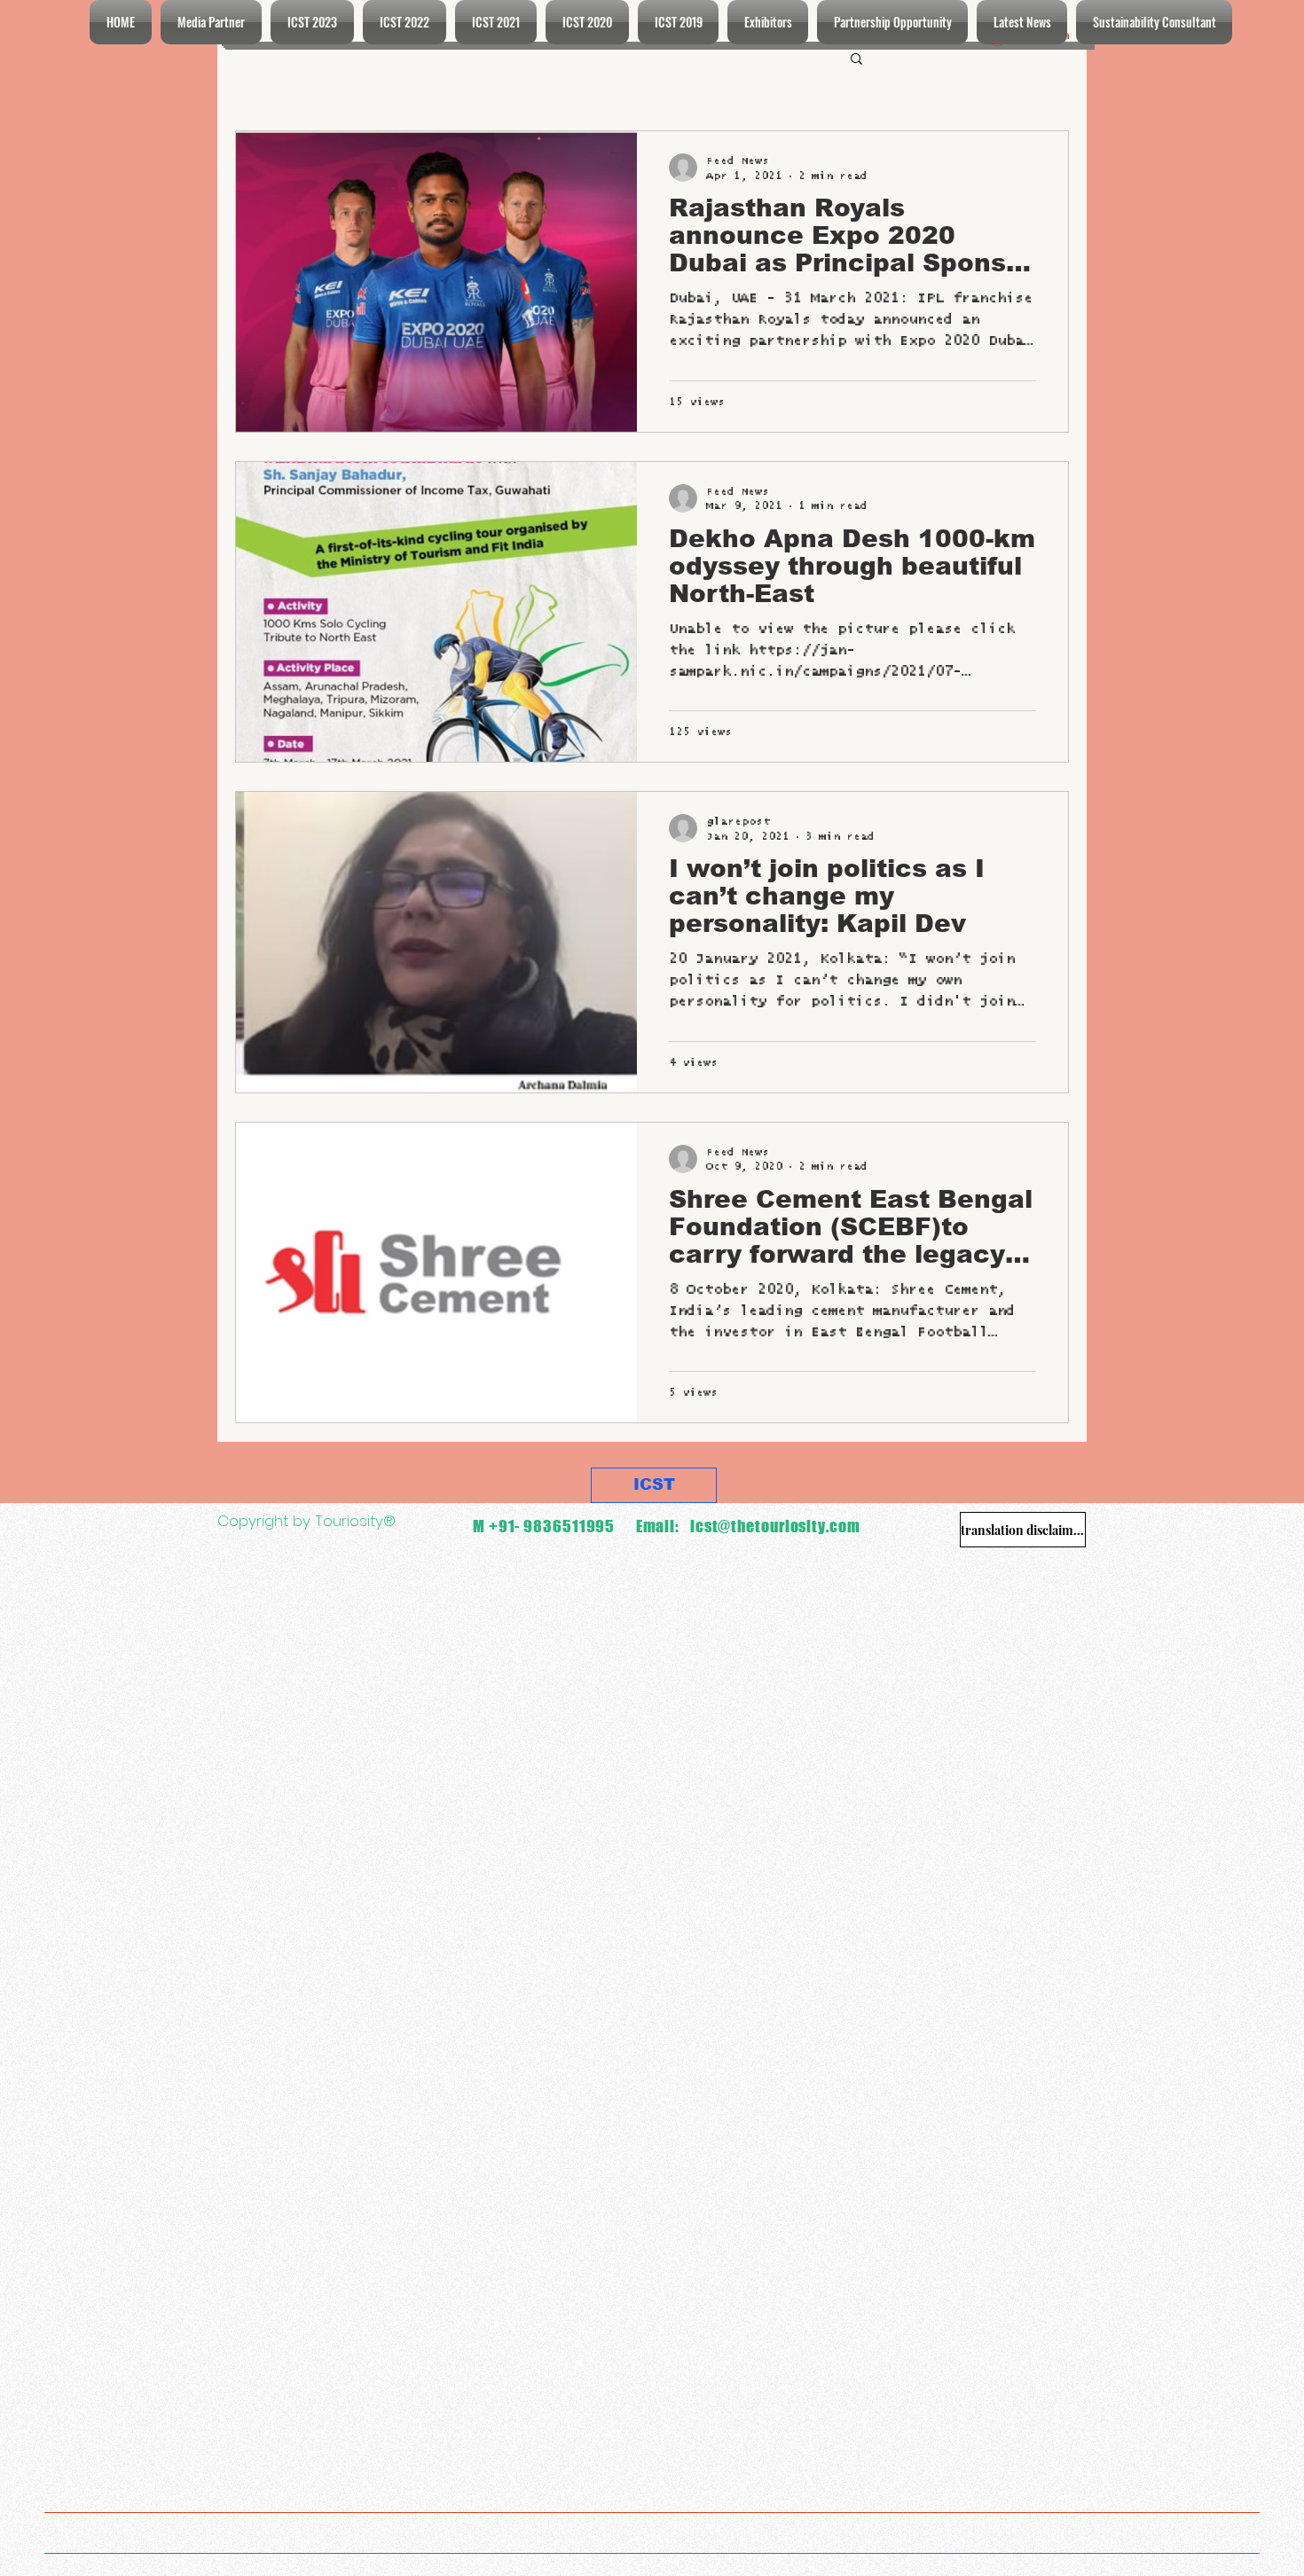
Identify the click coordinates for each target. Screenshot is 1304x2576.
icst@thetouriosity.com (775, 1526)
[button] (856, 60)
